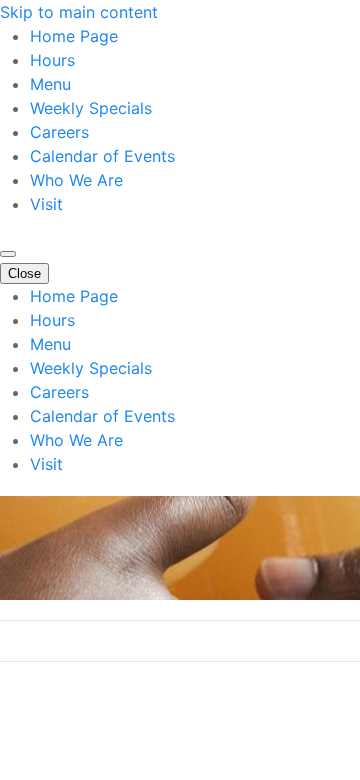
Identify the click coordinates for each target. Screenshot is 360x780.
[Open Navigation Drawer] (8, 254)
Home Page (74, 36)
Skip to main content (79, 12)
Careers (59, 132)
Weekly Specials (91, 108)
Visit (46, 204)
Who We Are (76, 180)
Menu (50, 84)
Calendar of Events (102, 156)
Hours (52, 60)
